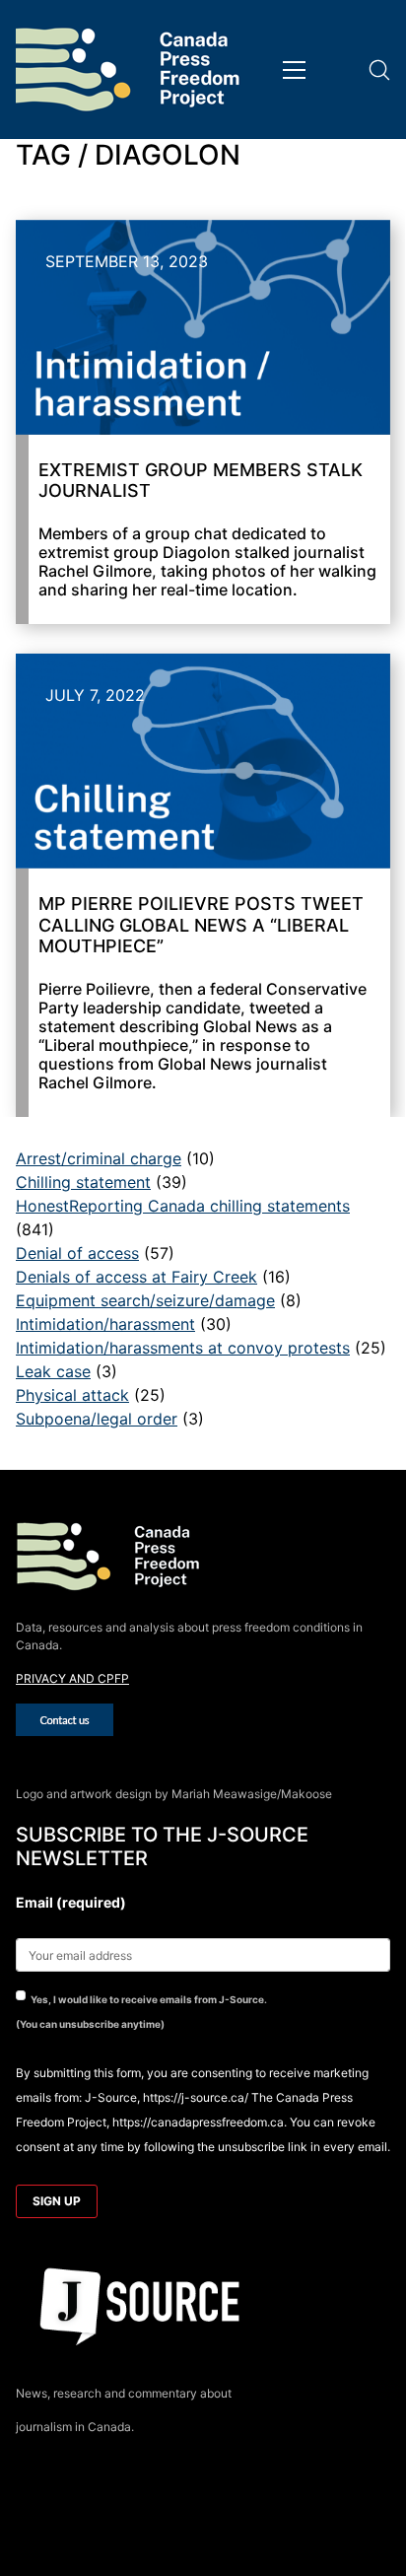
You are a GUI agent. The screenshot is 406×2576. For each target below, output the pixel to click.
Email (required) (71, 1902)
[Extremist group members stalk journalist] (203, 327)
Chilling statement (83, 1182)
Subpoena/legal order (97, 1419)
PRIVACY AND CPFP (72, 1678)
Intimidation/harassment (105, 1324)
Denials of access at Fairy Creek (136, 1277)
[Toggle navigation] (294, 70)
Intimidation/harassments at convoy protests (183, 1348)
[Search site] (379, 70)
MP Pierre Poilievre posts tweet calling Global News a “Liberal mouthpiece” (201, 925)
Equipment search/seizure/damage (145, 1300)
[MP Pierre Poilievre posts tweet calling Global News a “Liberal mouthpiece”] (203, 761)
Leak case (53, 1371)
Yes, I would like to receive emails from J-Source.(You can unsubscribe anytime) (141, 2012)
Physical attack (72, 1395)
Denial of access (77, 1253)
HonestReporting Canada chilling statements (183, 1206)
